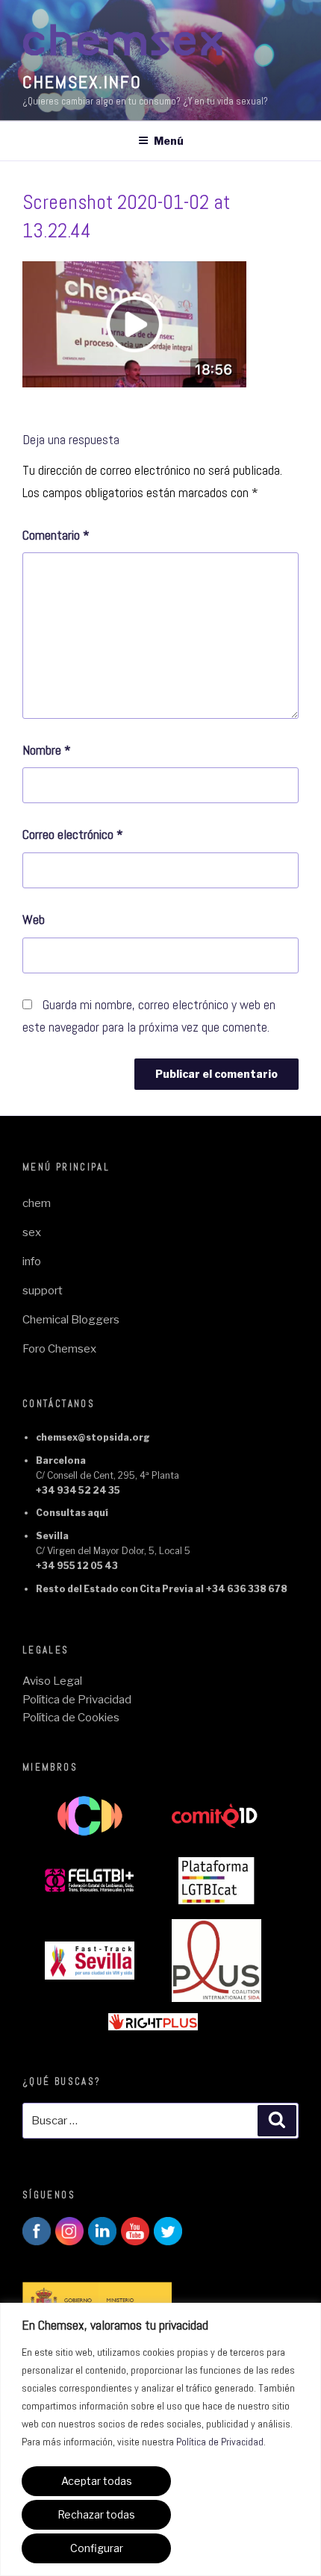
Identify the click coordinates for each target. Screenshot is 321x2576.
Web (34, 919)
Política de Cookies (71, 1718)
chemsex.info (82, 82)
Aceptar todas (97, 2481)
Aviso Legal (52, 1681)
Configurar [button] (97, 2548)
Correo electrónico (73, 834)
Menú (169, 141)
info (32, 1262)
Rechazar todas (96, 2514)
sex (32, 1232)
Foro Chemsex (59, 1349)
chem (37, 1203)
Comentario (56, 535)
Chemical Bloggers (71, 1320)
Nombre (47, 750)
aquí (98, 1513)
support (43, 1291)
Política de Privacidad (220, 2442)
